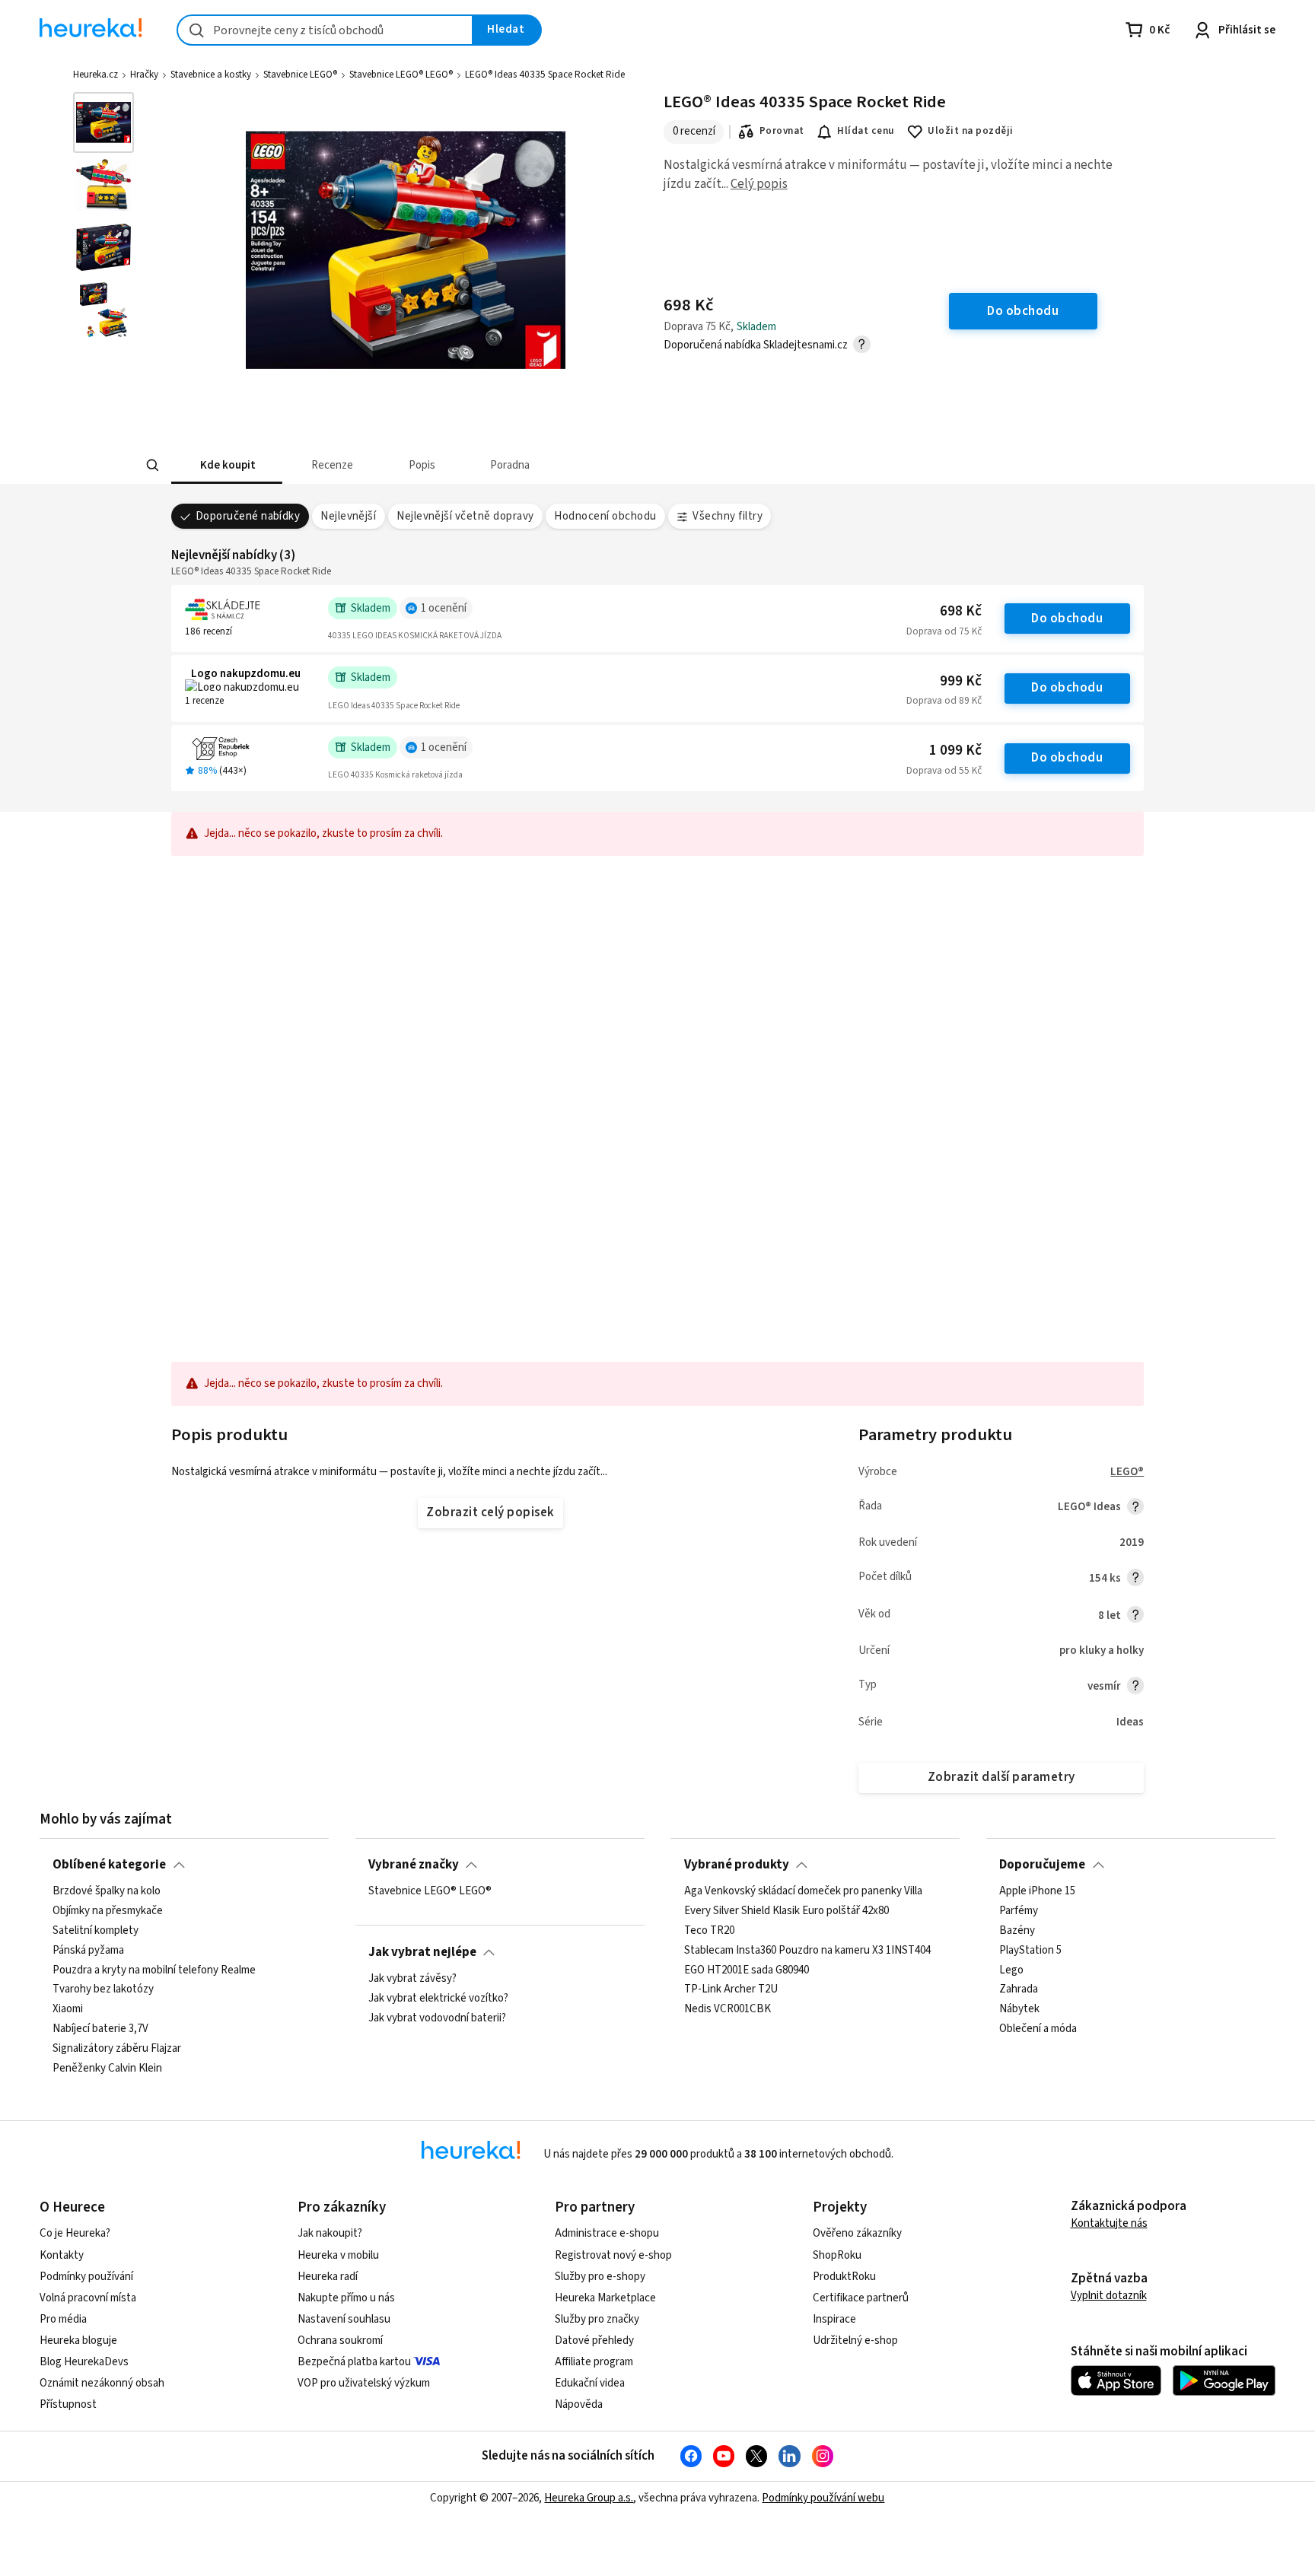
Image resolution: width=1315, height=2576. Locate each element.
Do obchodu (1067, 619)
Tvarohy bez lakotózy (103, 1990)
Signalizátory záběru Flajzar (117, 2049)
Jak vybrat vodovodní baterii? (437, 2018)
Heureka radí (328, 2277)
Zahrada (1019, 1990)
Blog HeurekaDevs (84, 2362)
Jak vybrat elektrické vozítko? (438, 1999)
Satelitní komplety (96, 1931)
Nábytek (1019, 2010)
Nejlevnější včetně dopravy (465, 516)
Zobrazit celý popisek (490, 1512)
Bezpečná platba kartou (354, 2362)
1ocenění (444, 608)
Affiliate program (594, 2362)
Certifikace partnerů (861, 2298)
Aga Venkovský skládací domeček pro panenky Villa (803, 1891)
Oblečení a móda (1038, 2030)
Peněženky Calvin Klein (107, 2069)
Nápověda (579, 2404)
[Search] (152, 466)
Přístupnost (68, 2404)
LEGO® (1127, 1472)
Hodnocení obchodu (605, 516)
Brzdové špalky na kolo (107, 1891)
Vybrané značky (414, 1865)
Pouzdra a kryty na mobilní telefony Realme (154, 1970)
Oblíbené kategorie (109, 1865)
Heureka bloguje (78, 2341)
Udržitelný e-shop (855, 2341)
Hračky (144, 75)
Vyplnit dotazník (1109, 2296)
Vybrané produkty (737, 1865)
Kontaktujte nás (1109, 2223)
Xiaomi (68, 2010)
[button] (227, 465)
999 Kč (961, 681)
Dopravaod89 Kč (944, 701)
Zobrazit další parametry (1001, 1777)
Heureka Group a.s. (589, 2498)
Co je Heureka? (75, 2233)
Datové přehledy (594, 2341)
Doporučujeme (1042, 1865)
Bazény (1017, 1931)
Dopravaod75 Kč (944, 631)
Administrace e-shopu (607, 2233)
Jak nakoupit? (330, 2233)
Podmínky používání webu (823, 2498)
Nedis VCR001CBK (728, 2010)
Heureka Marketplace (605, 2298)
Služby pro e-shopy (600, 2277)
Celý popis (759, 184)
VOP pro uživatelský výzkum (364, 2383)
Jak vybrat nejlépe (422, 1952)
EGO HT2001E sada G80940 (747, 1970)
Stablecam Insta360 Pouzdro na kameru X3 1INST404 (807, 1951)
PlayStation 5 (1030, 1951)
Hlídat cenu (866, 131)
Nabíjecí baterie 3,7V (100, 2030)
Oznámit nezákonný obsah (102, 2383)
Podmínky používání (86, 2277)
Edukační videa (590, 2383)
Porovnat (782, 131)
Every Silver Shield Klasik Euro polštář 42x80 (786, 1911)
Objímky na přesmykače (108, 1911)
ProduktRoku (844, 2277)
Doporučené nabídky (248, 516)
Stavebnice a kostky (211, 75)
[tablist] (545, 465)
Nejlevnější (348, 516)
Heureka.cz (96, 75)
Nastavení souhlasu (344, 2319)
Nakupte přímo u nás (346, 2298)
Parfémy (1019, 1911)
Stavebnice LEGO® (300, 75)
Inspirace (834, 2319)
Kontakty (62, 2255)
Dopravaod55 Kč (944, 771)
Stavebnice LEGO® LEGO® (401, 75)
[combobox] (325, 30)
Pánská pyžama (88, 1951)
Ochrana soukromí (340, 2341)
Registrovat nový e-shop (613, 2255)
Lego (1011, 1970)
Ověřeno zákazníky (857, 2233)
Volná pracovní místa (88, 2298)
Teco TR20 (709, 1931)
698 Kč (961, 611)
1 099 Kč (955, 751)
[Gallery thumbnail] (103, 122)
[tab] (227, 465)
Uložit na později (970, 131)
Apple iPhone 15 (1037, 1891)
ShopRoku (837, 2255)
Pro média (63, 2319)
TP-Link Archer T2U (731, 1990)
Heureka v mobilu (338, 2255)
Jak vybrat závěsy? (412, 1979)
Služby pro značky (597, 2319)
